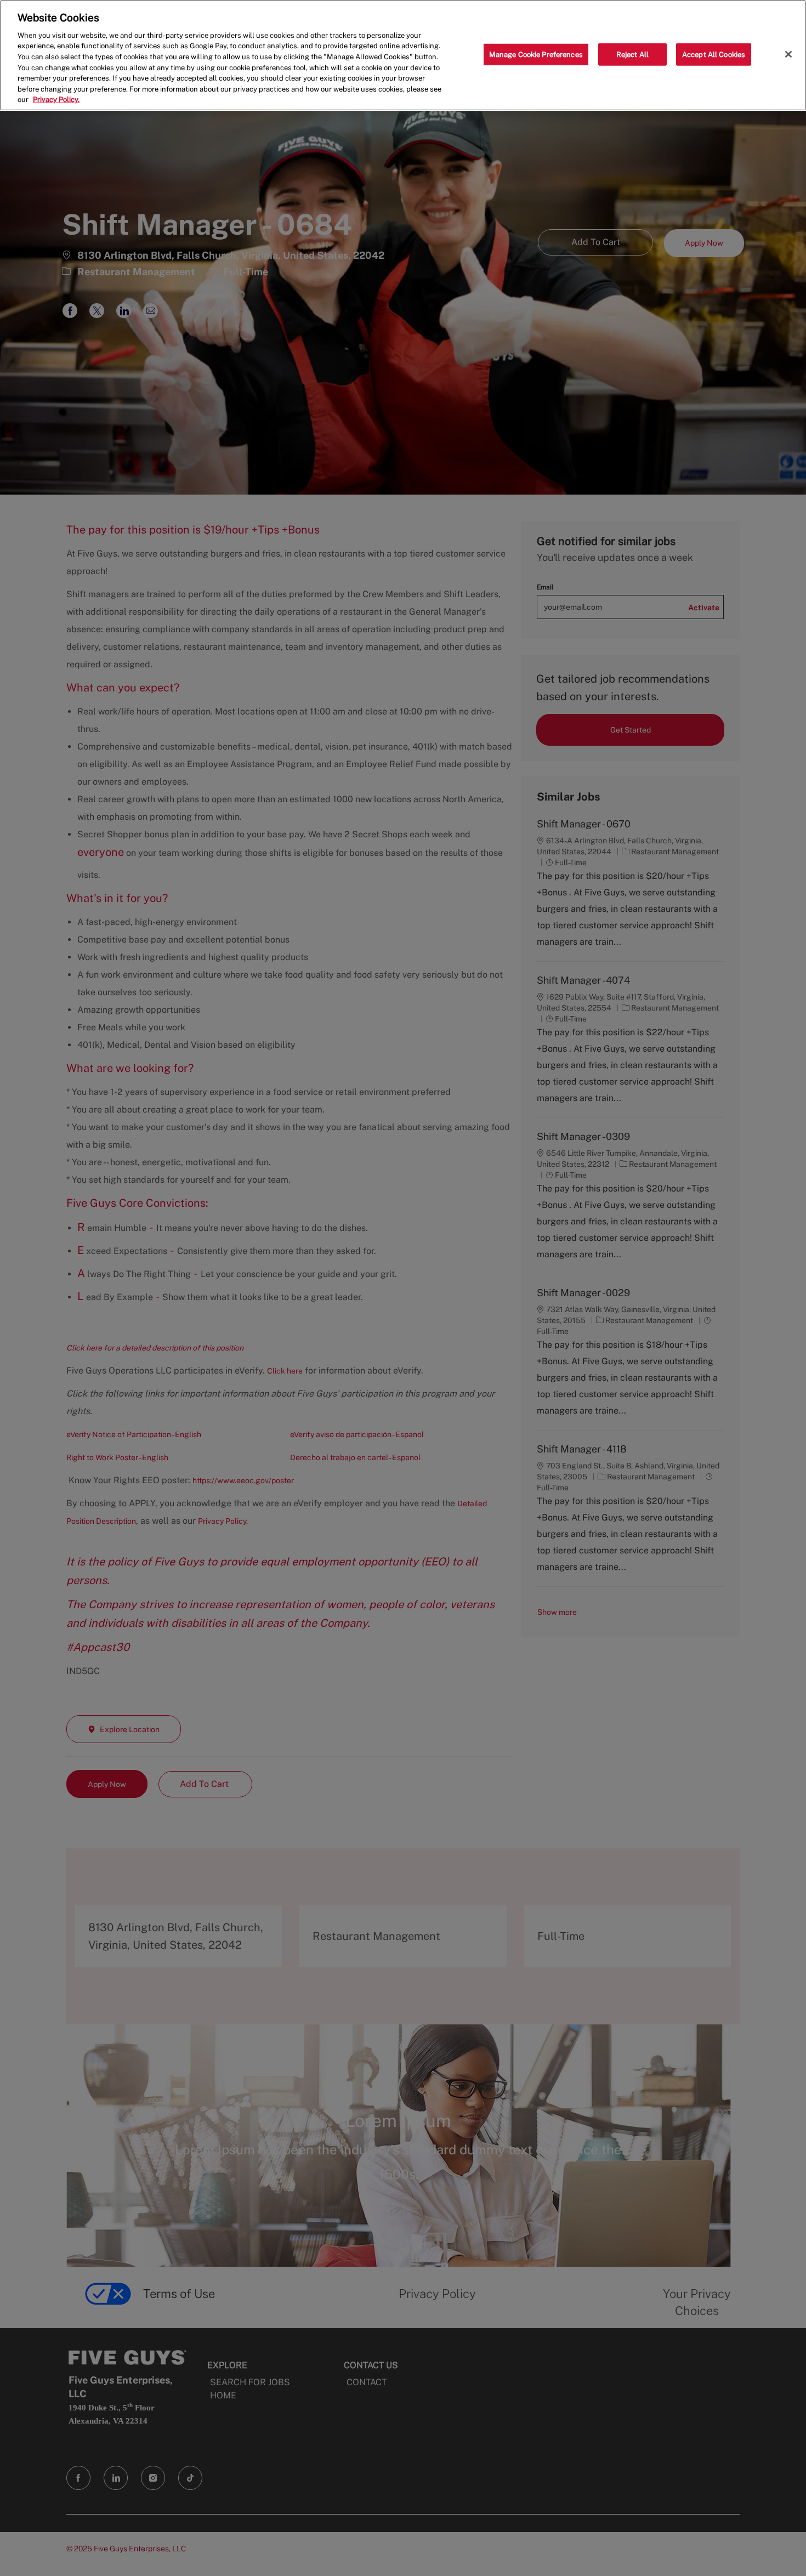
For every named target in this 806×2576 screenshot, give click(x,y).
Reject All (632, 54)
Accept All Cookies (714, 54)
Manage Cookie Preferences (536, 54)
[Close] (788, 54)
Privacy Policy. (56, 100)
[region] (403, 55)
